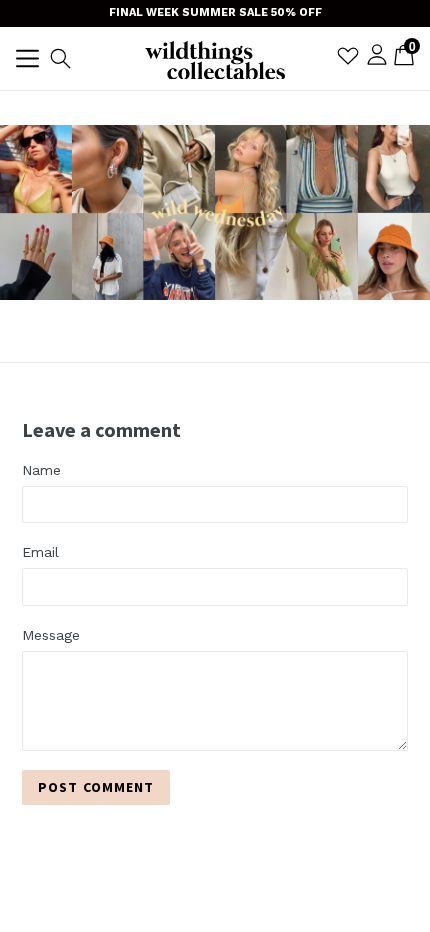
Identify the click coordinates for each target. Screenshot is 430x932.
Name (41, 470)
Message (51, 635)
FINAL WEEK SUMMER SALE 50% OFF (215, 12)
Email (40, 552)
